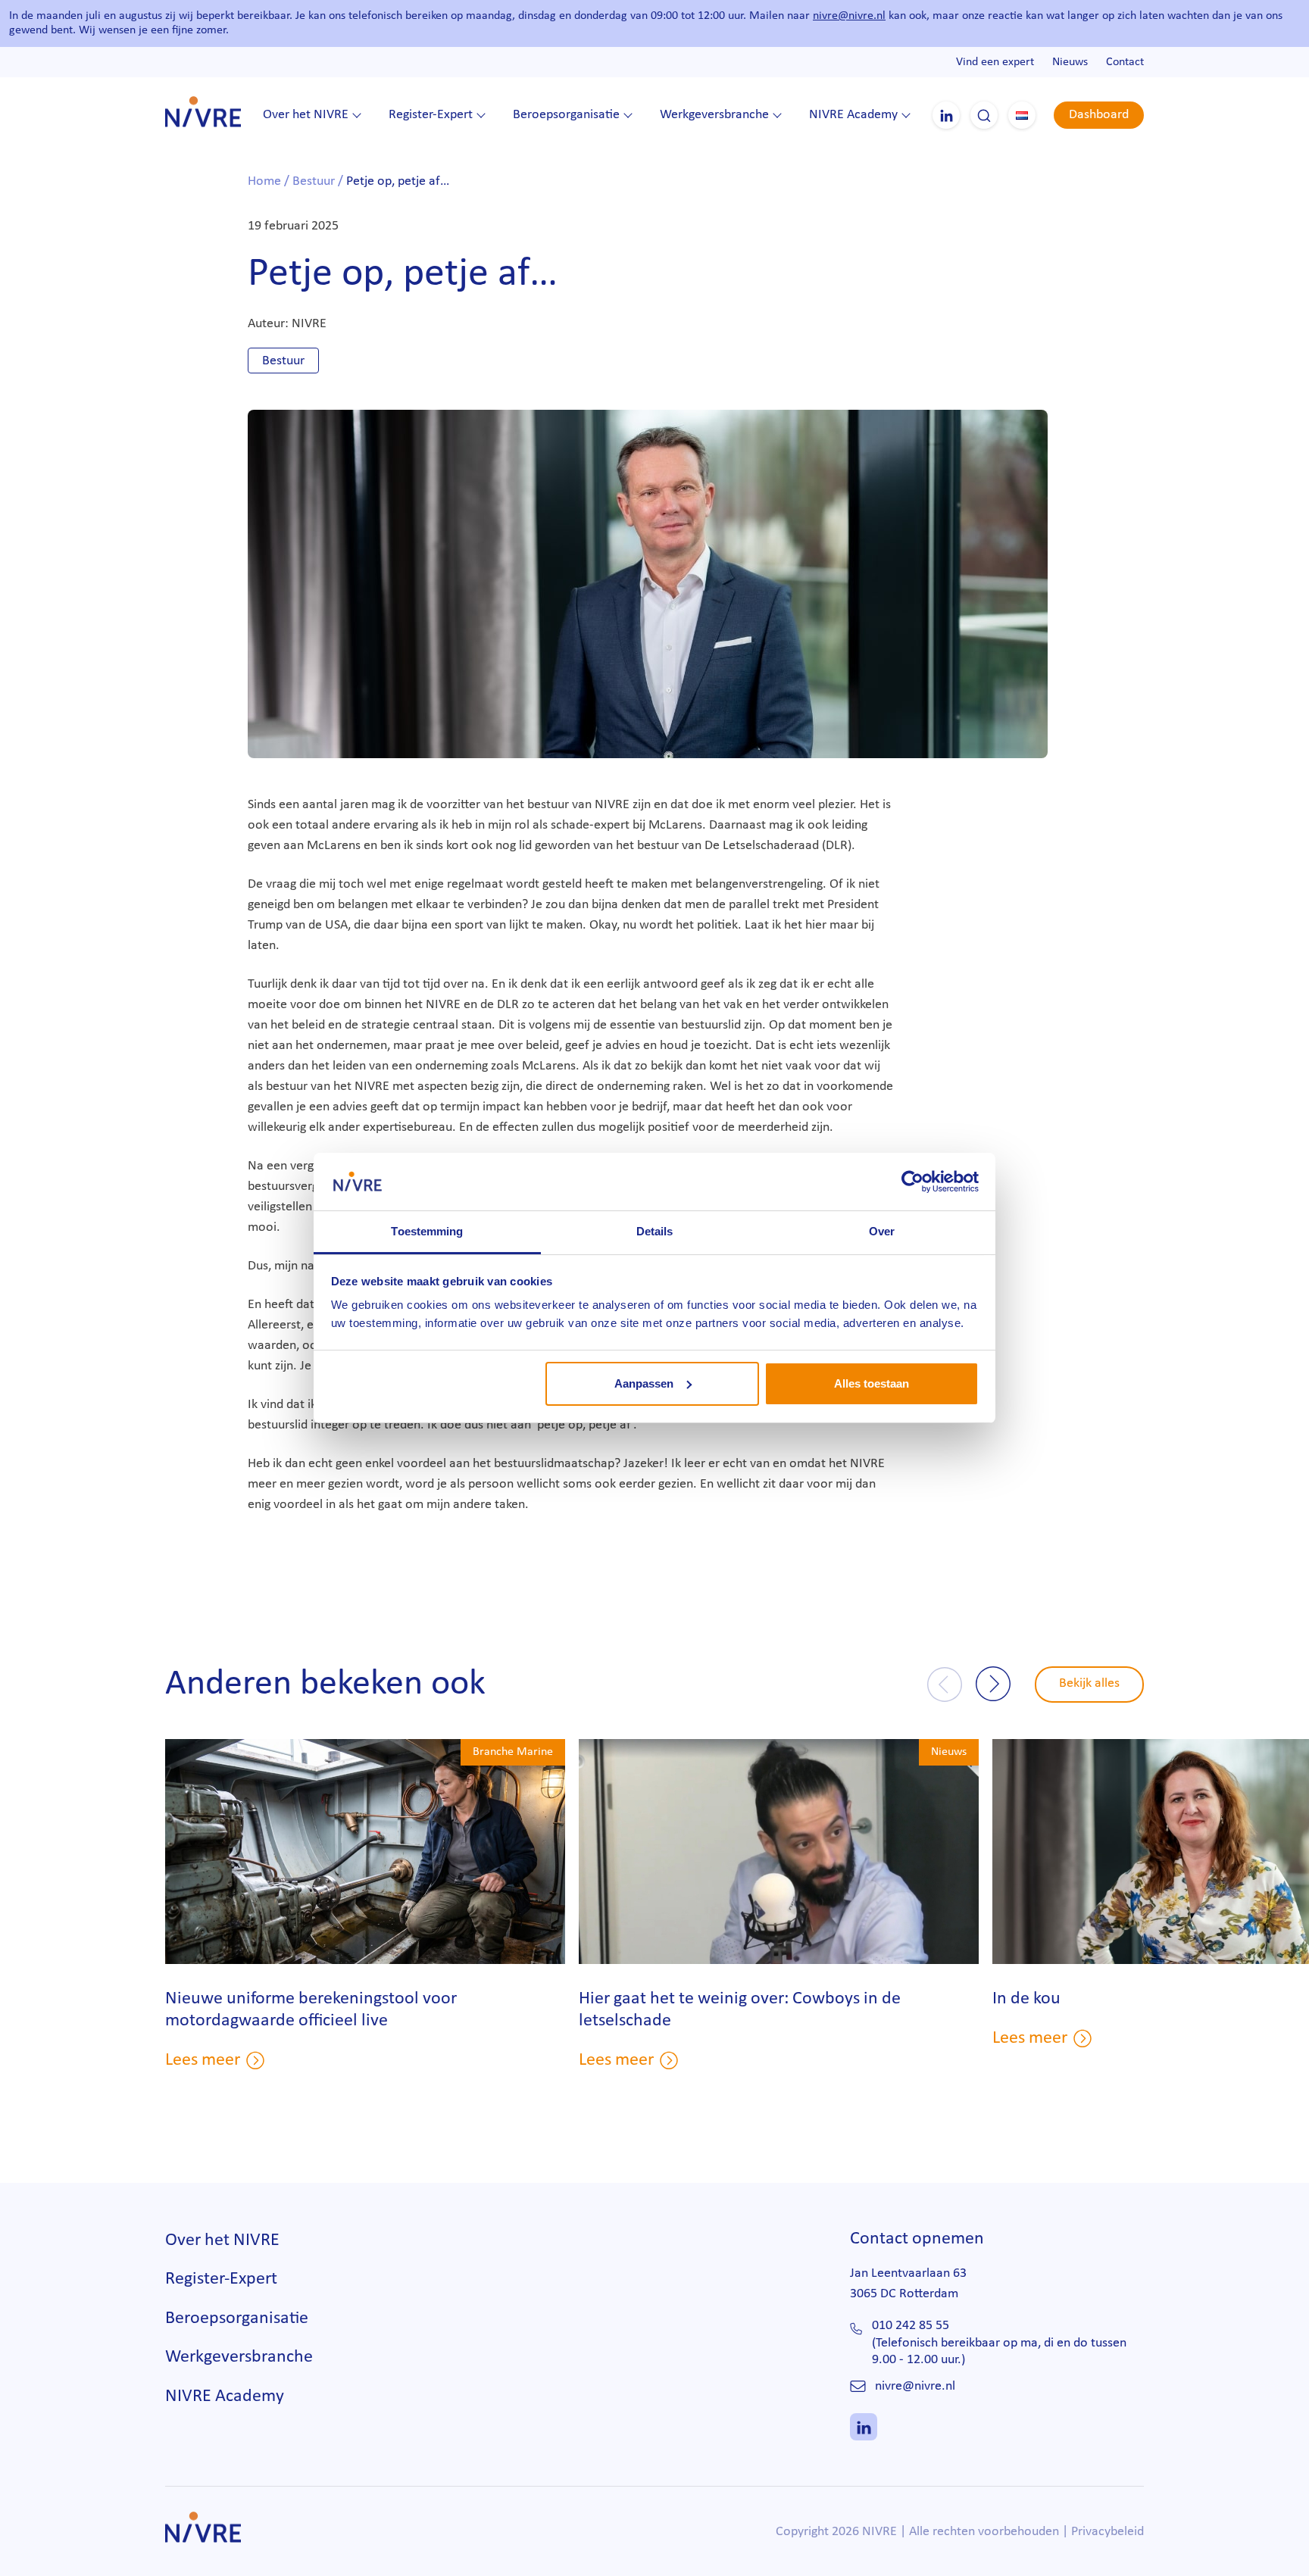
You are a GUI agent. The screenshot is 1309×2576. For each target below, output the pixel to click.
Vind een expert (995, 62)
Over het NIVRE (306, 115)
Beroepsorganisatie (566, 115)
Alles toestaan (872, 1383)
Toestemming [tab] (427, 1231)
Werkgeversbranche (714, 115)
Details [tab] (655, 1231)
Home (264, 181)
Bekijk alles (1089, 1683)
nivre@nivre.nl (849, 16)
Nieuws (1070, 62)
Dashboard (1099, 115)
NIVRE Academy (853, 115)
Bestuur (314, 181)
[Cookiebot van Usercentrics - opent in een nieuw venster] (912, 1182)
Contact (1125, 62)
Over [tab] (882, 1231)
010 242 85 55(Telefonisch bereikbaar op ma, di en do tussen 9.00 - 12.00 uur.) (999, 2343)
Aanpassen (644, 1383)
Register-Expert (431, 115)
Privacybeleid (1107, 2532)
